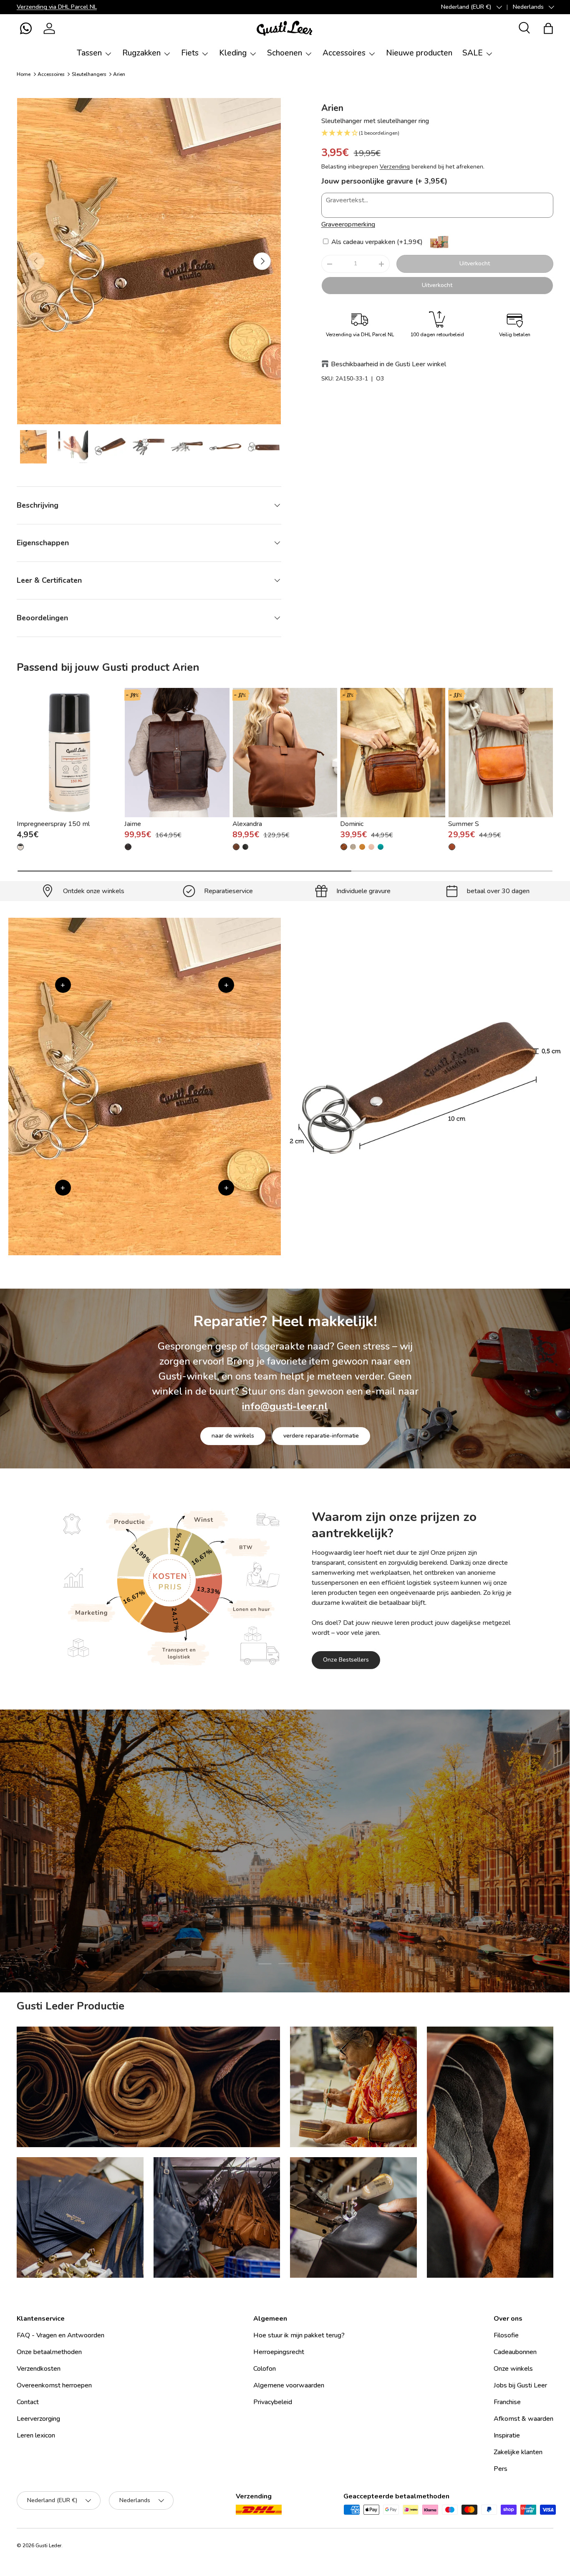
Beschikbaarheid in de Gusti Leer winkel (388, 364)
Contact (28, 2402)
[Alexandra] (285, 753)
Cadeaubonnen (515, 2352)
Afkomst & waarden (523, 2419)
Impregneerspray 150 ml (53, 824)
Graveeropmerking (348, 224)
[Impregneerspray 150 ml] (69, 753)
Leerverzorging (38, 2419)
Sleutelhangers (89, 74)
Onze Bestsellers (346, 1660)
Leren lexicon (36, 2435)
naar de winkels (233, 1436)
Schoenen (285, 53)
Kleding (233, 53)
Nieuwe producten (419, 53)
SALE (473, 53)
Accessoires (344, 53)
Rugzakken (141, 53)
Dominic (352, 824)
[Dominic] (393, 753)
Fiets (190, 53)
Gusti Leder (48, 2546)
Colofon (265, 2369)
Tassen (89, 53)
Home (24, 74)
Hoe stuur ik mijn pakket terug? (299, 2335)
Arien (119, 74)
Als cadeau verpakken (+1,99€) (376, 242)
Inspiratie (507, 2435)
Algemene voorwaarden (289, 2385)
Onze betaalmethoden (49, 2352)
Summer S (464, 824)
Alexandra (247, 824)
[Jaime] (177, 753)
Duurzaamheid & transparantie (314, 1904)
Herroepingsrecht (279, 2352)
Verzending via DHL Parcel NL (57, 7)
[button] (26, 28)
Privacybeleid (273, 2402)
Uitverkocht (475, 263)
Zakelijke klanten (518, 2452)
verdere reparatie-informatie (321, 1436)
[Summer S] (501, 753)
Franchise (507, 2402)
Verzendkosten (39, 2369)
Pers (501, 2469)
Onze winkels (513, 2369)
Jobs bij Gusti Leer (520, 2385)
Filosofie (506, 2335)
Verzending (395, 167)
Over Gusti (230, 1904)
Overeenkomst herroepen (54, 2385)
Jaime (133, 824)
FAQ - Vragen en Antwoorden (61, 2335)
